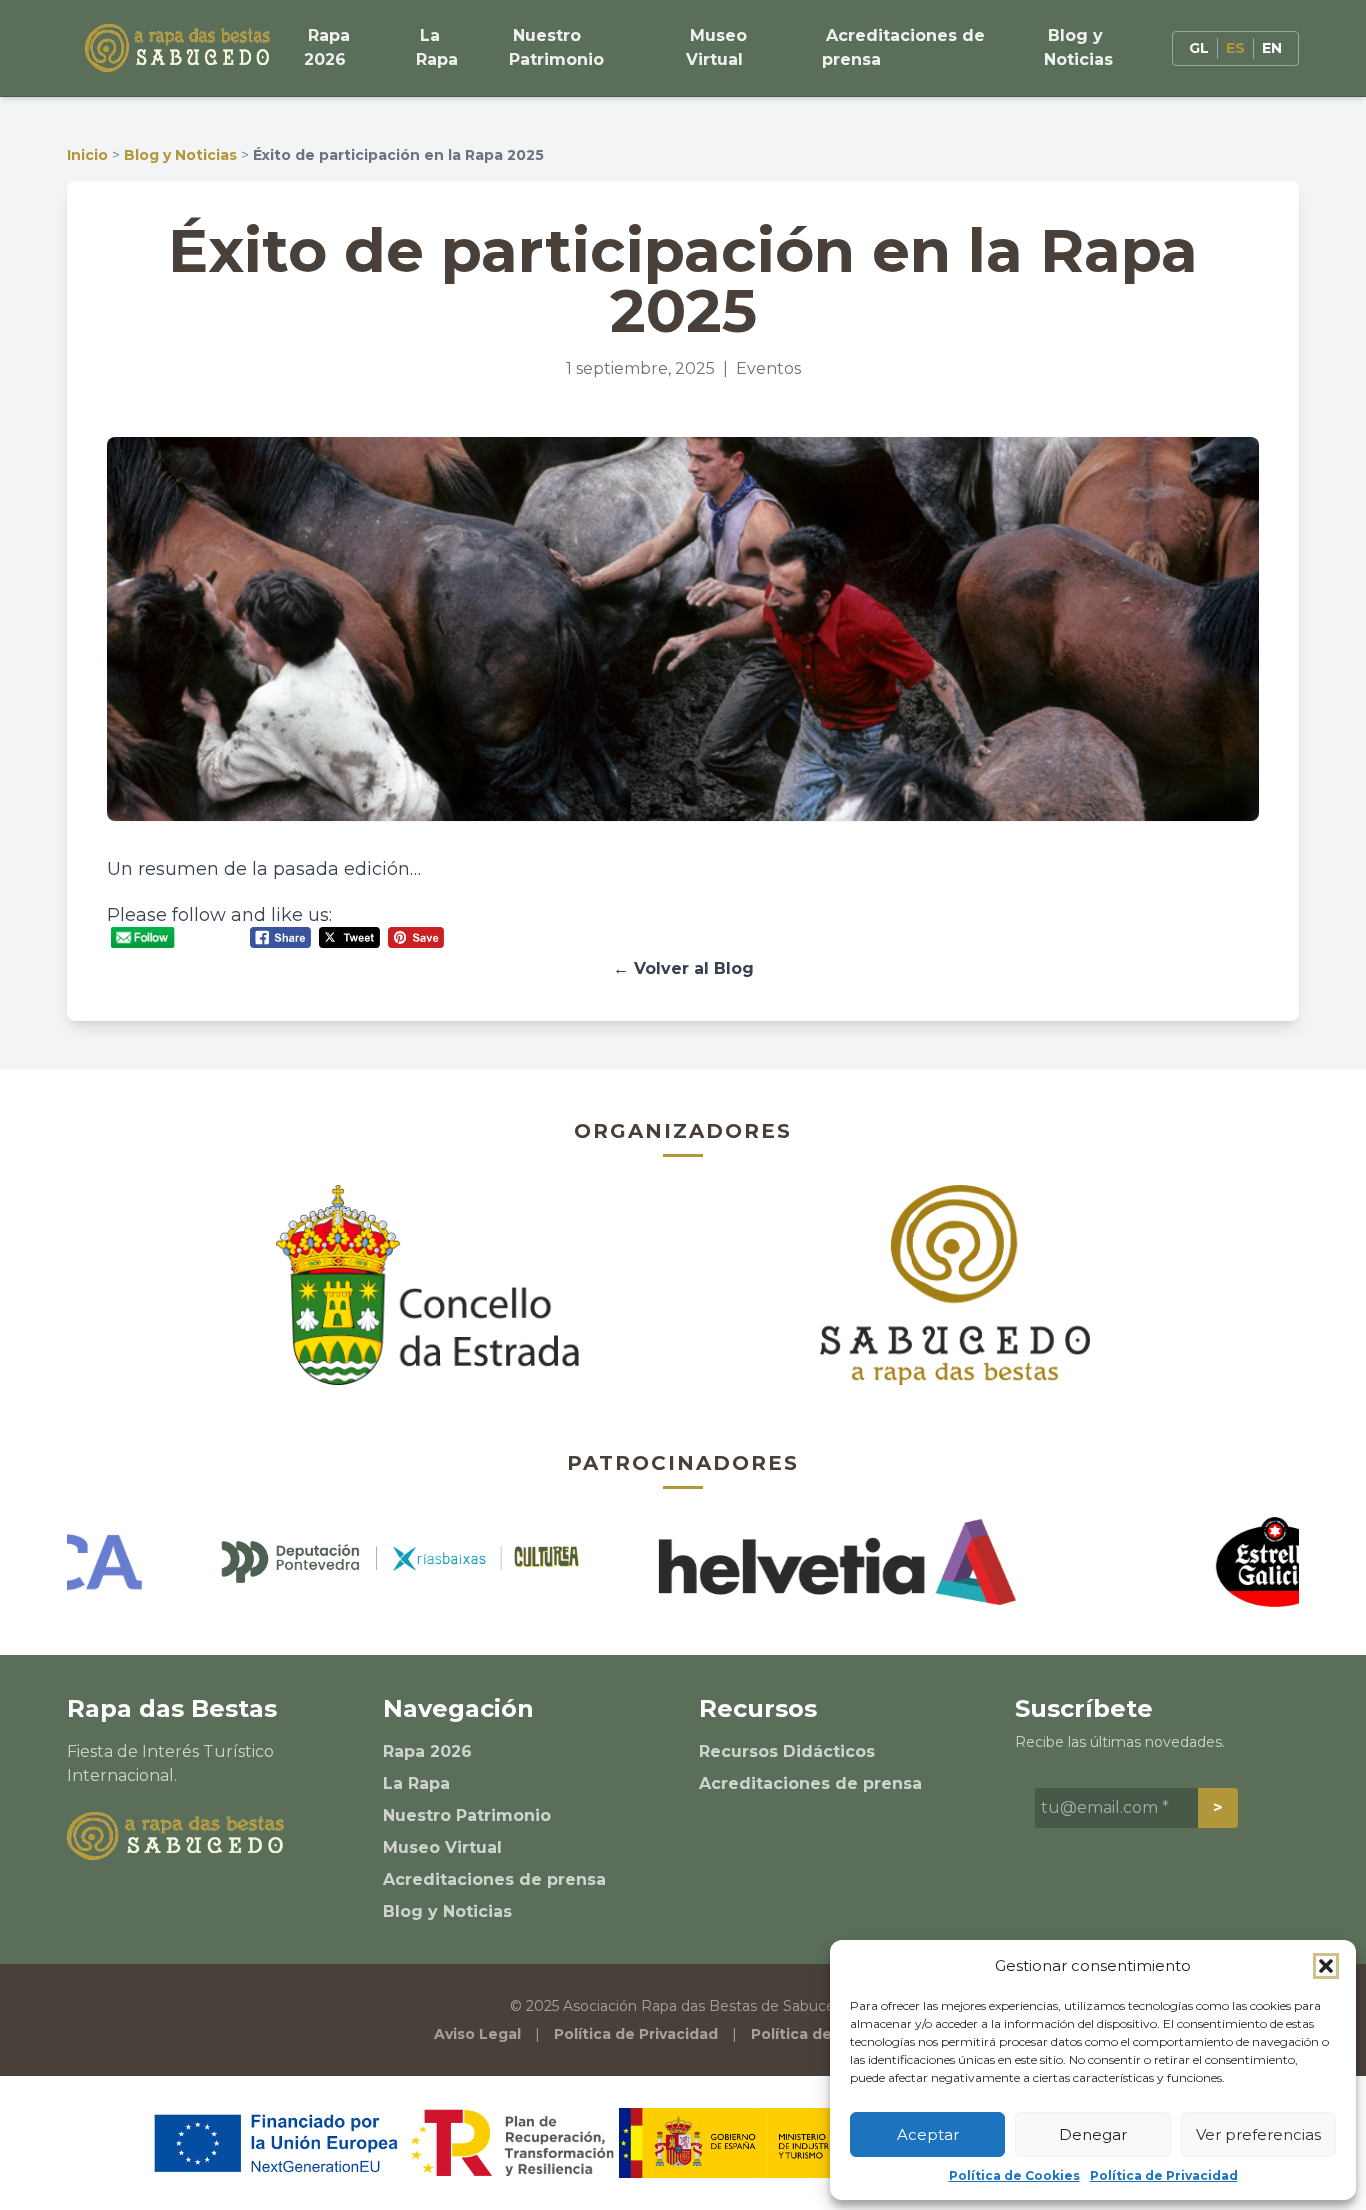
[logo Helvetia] (764, 1562)
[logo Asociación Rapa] (955, 1285)
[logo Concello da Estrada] (427, 1285)
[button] (1326, 1966)
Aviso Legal (477, 2034)
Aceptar (928, 2134)
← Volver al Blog (683, 968)
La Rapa (437, 47)
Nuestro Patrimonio (556, 47)
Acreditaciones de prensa (903, 47)
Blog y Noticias (1078, 47)
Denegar (1093, 2134)
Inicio (87, 155)
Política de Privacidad (1164, 2175)
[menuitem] (1199, 48)
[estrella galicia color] (1201, 1562)
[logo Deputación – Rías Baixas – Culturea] (327, 1561)
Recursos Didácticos (787, 1751)
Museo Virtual (716, 47)
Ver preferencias (1258, 2134)
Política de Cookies (1014, 2175)
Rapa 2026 (327, 47)
